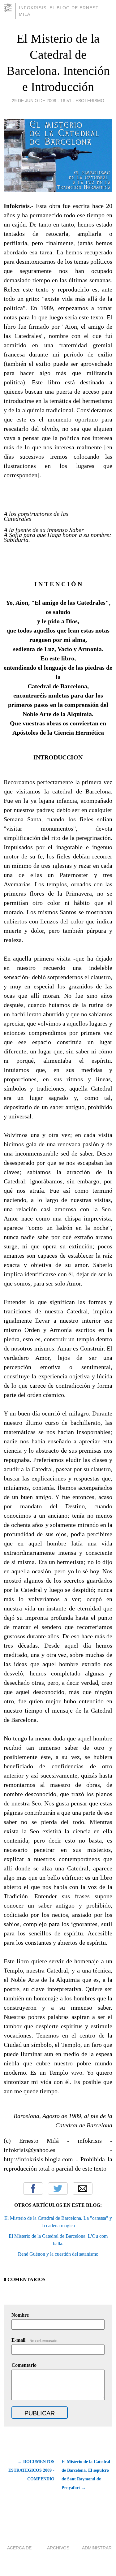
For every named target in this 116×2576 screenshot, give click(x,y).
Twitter (58, 2189)
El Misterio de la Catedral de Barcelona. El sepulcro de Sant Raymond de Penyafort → (86, 2475)
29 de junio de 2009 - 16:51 (42, 101)
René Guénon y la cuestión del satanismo (58, 2254)
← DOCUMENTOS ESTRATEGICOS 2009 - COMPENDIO (31, 2470)
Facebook (33, 2189)
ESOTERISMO (90, 101)
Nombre (20, 2315)
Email (83, 2189)
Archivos (58, 2548)
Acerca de (19, 2548)
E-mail (34, 2340)
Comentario (24, 2365)
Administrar (97, 2548)
